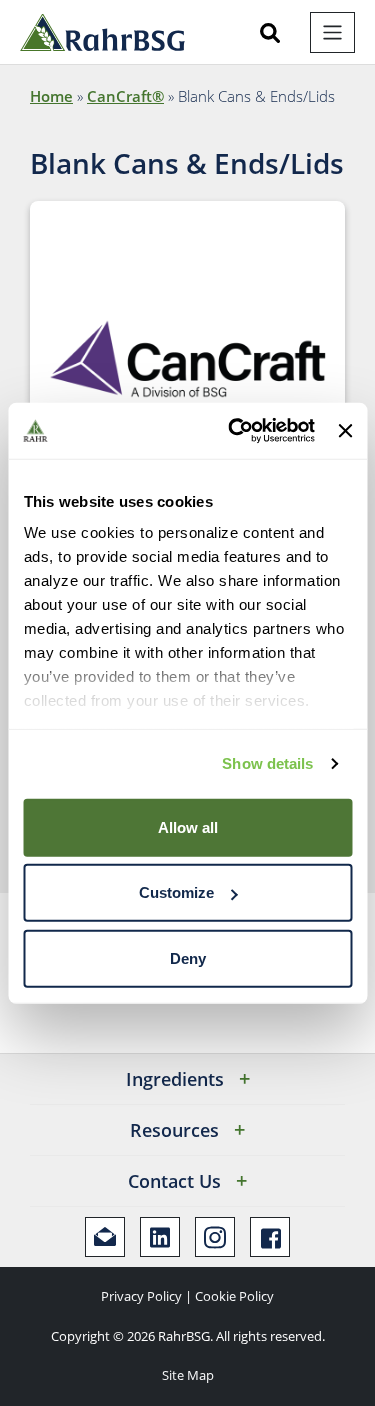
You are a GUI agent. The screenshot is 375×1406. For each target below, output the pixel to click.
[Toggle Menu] (332, 32)
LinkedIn (160, 1237)
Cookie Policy (234, 1296)
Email (105, 1237)
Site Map (188, 1375)
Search (270, 33)
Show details (267, 763)
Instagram (215, 1237)
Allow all (188, 826)
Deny (188, 957)
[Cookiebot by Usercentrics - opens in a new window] (235, 431)
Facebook (270, 1237)
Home (51, 96)
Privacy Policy (141, 1296)
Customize (176, 892)
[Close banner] (345, 431)
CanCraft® (125, 96)
